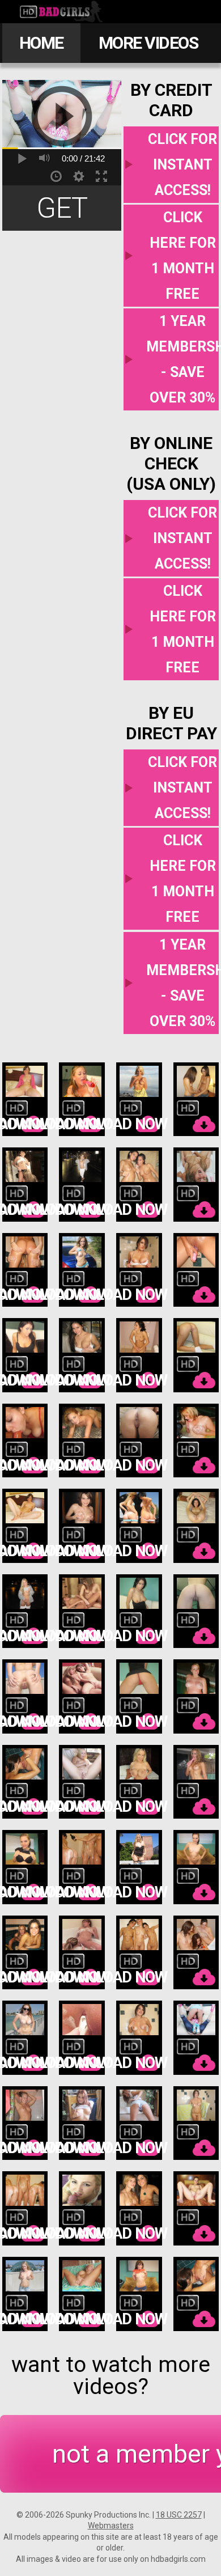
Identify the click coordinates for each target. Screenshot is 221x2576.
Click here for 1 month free (183, 256)
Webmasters (111, 2526)
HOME (41, 43)
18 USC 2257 (179, 2515)
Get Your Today (62, 211)
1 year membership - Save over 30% (182, 359)
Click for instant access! (182, 165)
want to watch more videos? (111, 2376)
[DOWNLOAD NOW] (25, 1100)
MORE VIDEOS (148, 43)
